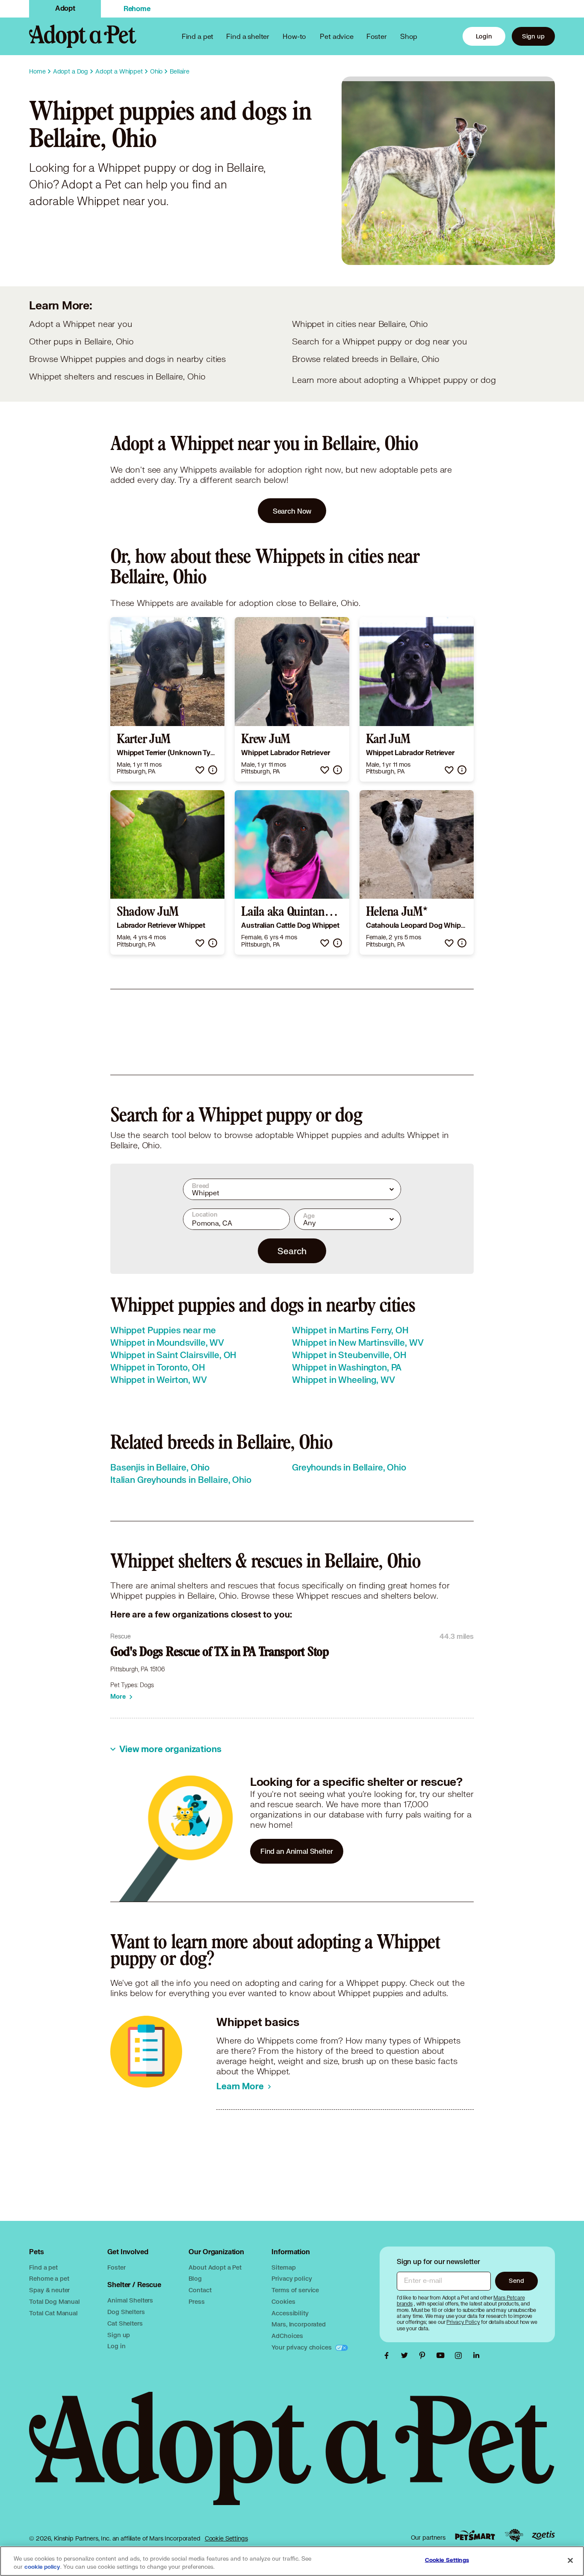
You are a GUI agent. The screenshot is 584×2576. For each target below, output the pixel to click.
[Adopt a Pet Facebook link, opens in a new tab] (389, 2355)
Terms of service (295, 2290)
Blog (195, 2278)
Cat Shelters (125, 2323)
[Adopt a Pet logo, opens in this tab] (292, 2457)
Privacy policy (292, 2278)
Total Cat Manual (53, 2313)
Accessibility (290, 2313)
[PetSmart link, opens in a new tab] (475, 2535)
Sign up (533, 36)
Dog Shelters (126, 2312)
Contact (200, 2290)
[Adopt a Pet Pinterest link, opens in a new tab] (425, 2355)
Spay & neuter (49, 2290)
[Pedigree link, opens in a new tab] (514, 2535)
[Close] (570, 2560)
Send (516, 2280)
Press (196, 2301)
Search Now (292, 511)
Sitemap (283, 2267)
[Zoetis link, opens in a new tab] (543, 2535)
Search (292, 1251)
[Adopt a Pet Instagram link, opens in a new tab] (460, 2355)
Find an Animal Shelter (297, 1851)
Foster (377, 36)
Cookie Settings (226, 2538)
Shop (409, 36)
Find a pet (43, 2267)
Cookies (283, 2301)
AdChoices (287, 2336)
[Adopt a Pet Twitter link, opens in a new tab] (407, 2355)
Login (484, 36)
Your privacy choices (302, 2347)
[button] (200, 770)
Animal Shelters (130, 2300)
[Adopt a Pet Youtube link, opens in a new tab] (442, 2355)
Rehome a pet (49, 2278)
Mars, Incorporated (298, 2324)
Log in (116, 2346)
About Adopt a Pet (215, 2267)
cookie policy (42, 2567)
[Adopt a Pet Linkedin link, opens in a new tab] (476, 2355)
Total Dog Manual (55, 2301)
